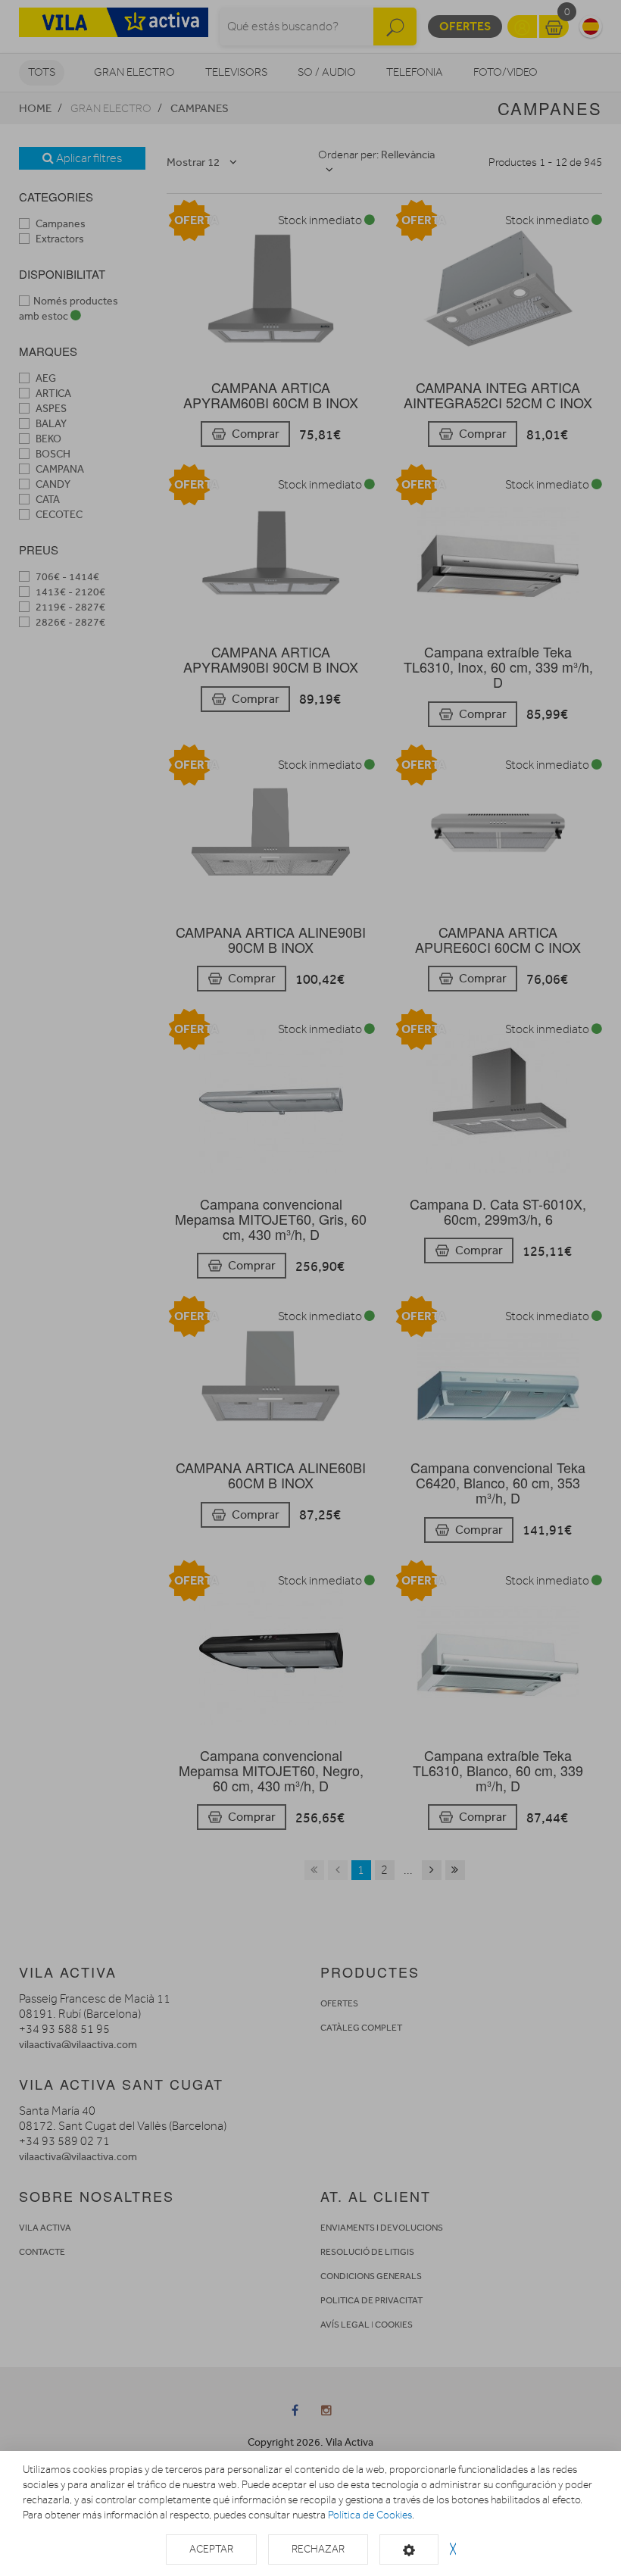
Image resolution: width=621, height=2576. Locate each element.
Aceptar (211, 2549)
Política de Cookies (370, 2515)
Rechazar (318, 2549)
